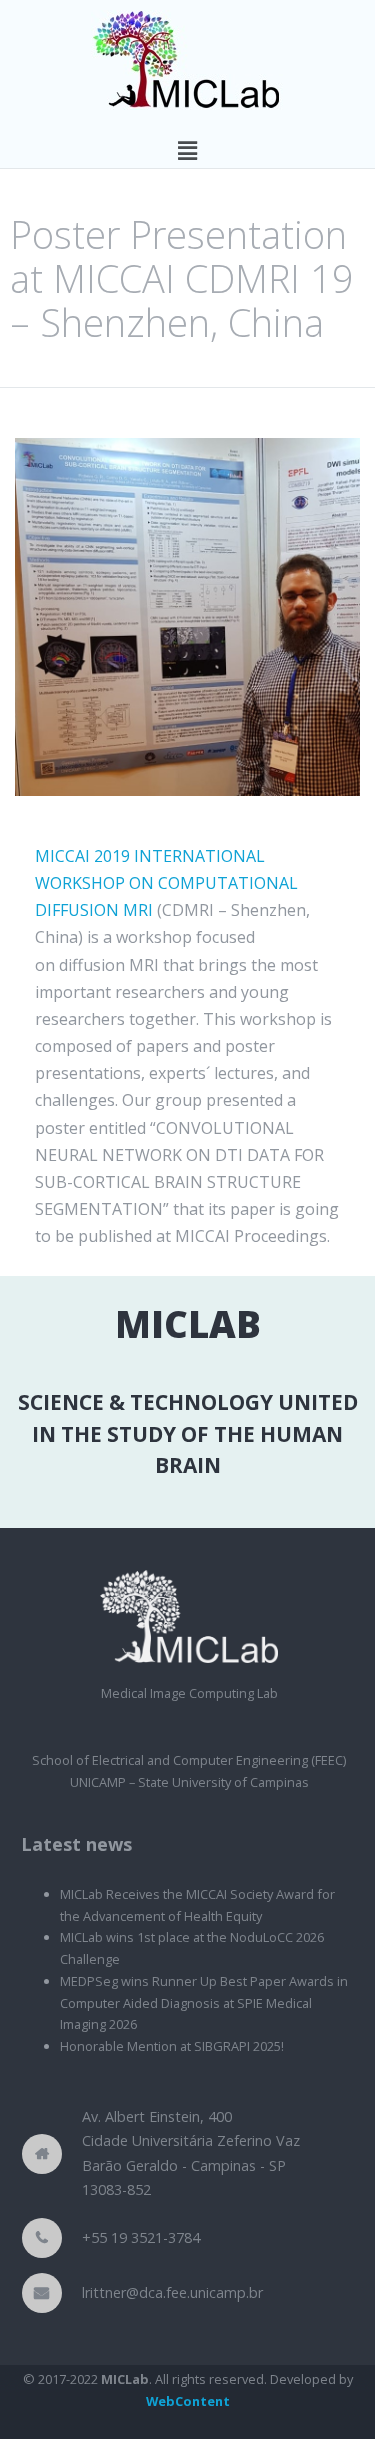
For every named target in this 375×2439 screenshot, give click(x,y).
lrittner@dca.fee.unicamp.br (172, 2292)
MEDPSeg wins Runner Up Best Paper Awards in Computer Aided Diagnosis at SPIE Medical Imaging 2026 (204, 2003)
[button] (187, 150)
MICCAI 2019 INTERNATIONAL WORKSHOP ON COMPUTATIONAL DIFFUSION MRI (166, 883)
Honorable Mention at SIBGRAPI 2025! (172, 2046)
